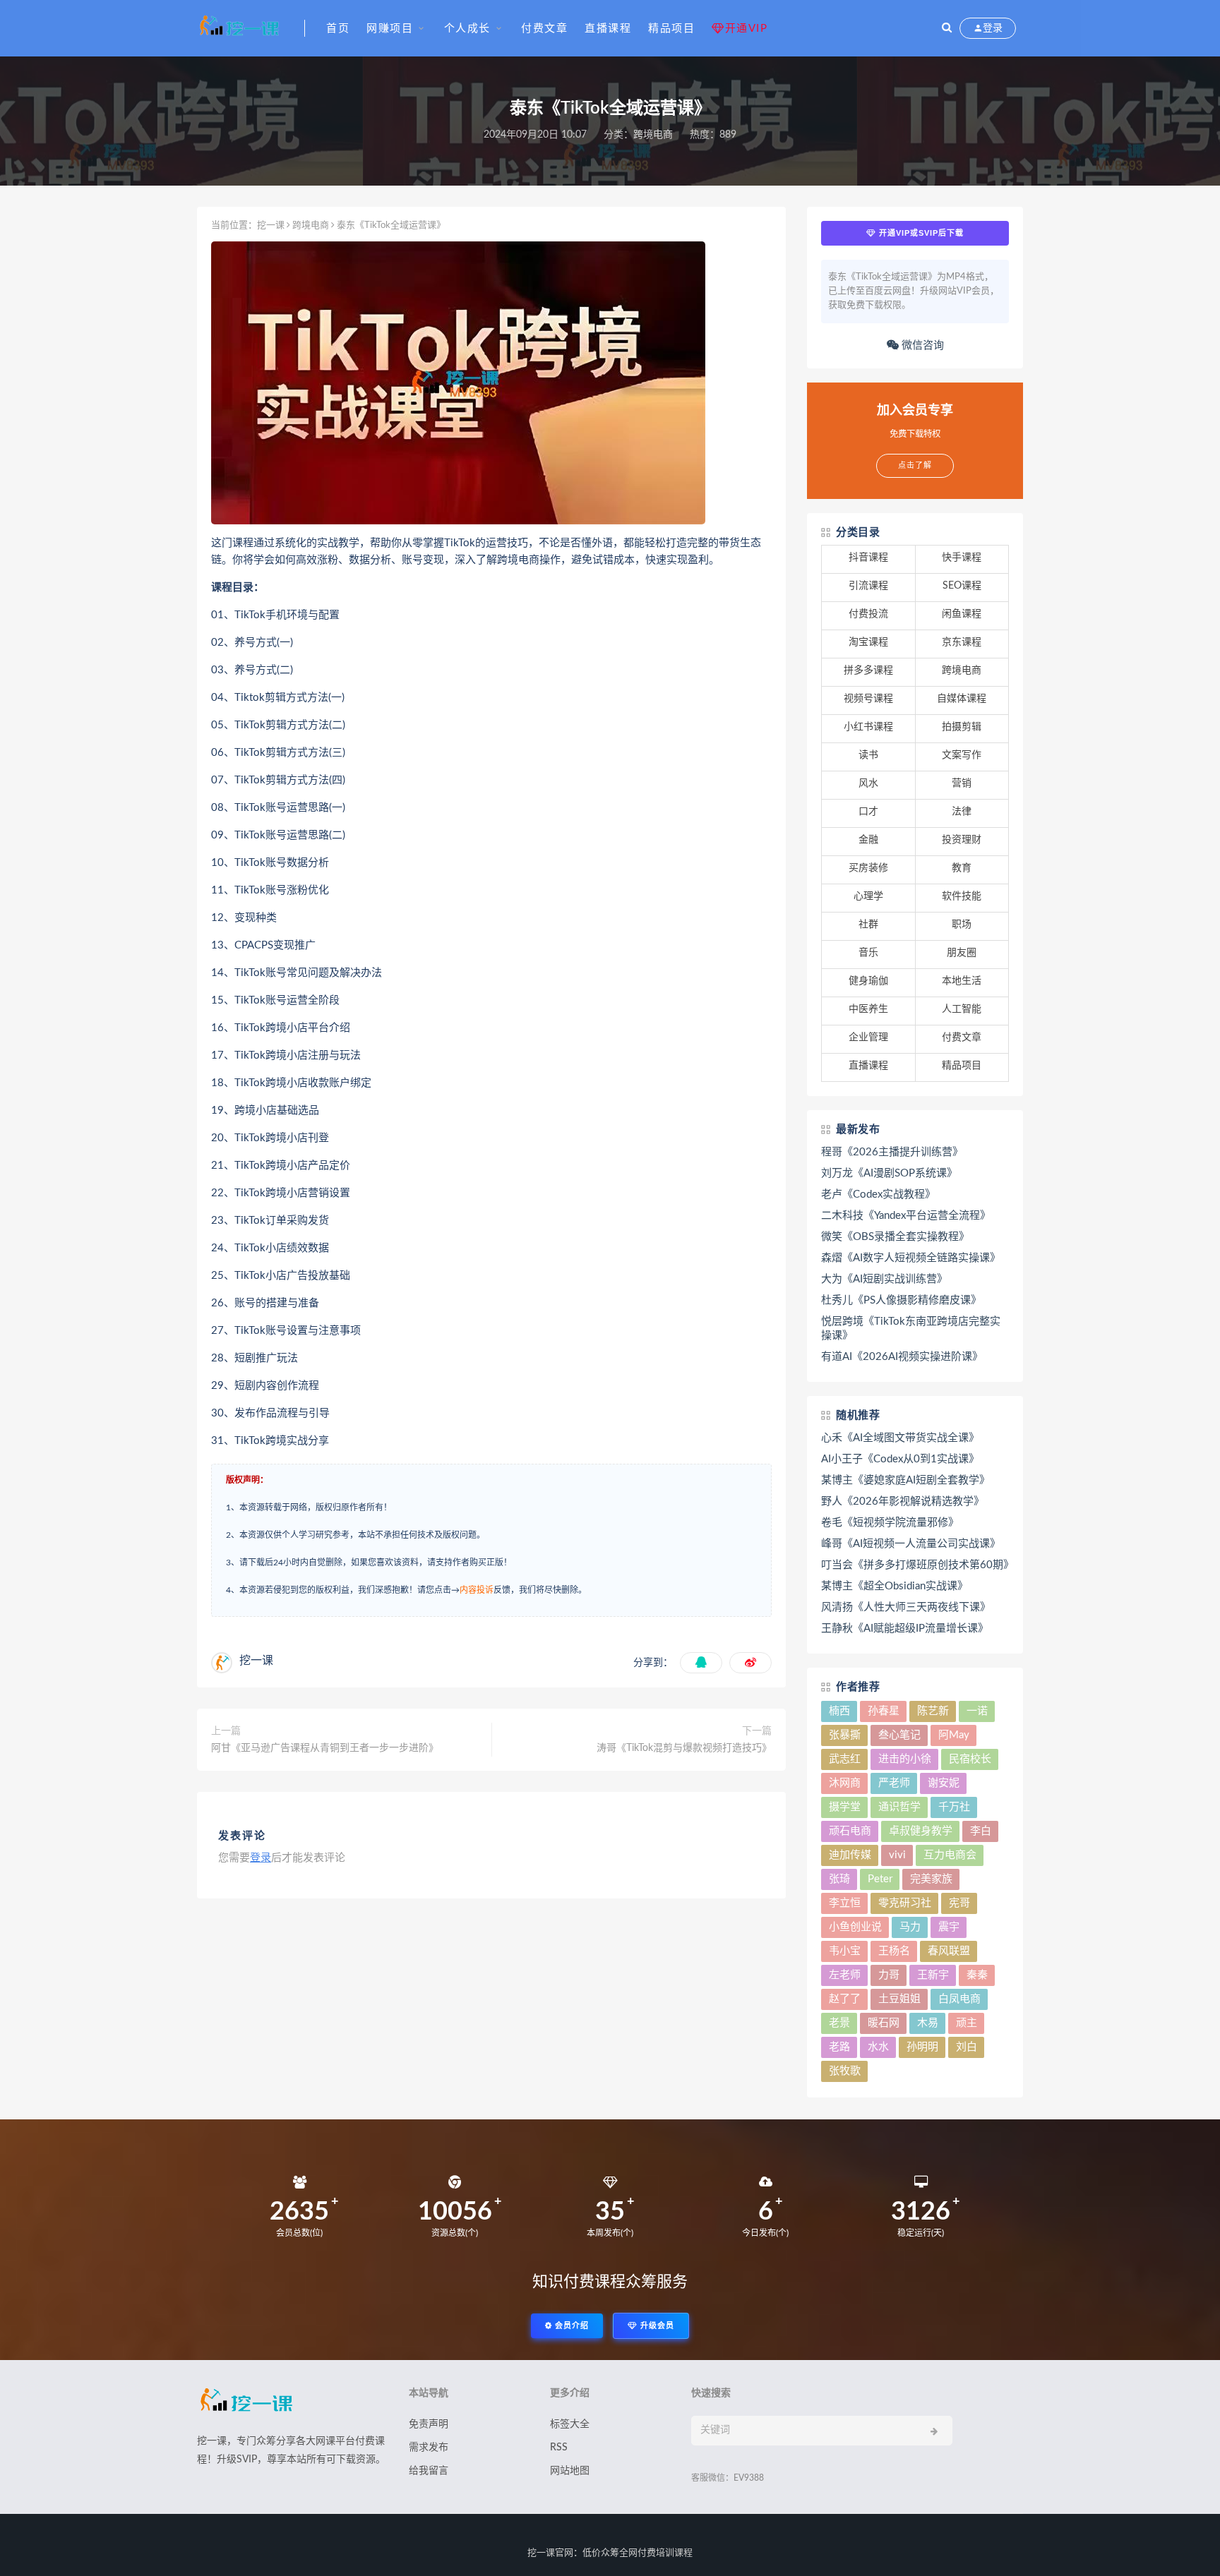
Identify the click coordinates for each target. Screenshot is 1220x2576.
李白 (981, 1831)
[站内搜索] (947, 28)
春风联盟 (949, 1951)
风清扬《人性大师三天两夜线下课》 (906, 1607)
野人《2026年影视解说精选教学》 (903, 1501)
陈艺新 (933, 1711)
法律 (962, 812)
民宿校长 (970, 1759)
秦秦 (977, 1975)
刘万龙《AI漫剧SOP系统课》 (889, 1173)
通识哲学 (899, 1807)
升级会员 (656, 2326)
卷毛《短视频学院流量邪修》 (890, 1523)
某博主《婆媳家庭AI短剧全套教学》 (905, 1480)
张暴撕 (845, 1735)
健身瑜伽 (868, 981)
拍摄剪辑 (962, 727)
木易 (928, 2023)
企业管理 (868, 1037)
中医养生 (868, 1009)
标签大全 (570, 2424)
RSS (559, 2448)
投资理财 (962, 840)
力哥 (889, 1975)
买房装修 (868, 868)
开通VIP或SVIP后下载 (920, 233)
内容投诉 (477, 1590)
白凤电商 (959, 1999)
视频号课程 (868, 699)
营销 (962, 783)
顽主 (967, 2023)
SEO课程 (962, 586)
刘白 (967, 2047)
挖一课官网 (550, 2553)
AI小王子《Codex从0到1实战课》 (900, 1459)
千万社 (954, 1807)
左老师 (845, 1975)
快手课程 (962, 558)
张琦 (839, 1879)
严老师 (894, 1783)
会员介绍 (570, 2326)
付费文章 (544, 29)
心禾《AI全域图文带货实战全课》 (900, 1438)
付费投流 (868, 614)
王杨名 (894, 1951)
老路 (839, 2047)
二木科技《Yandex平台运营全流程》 (906, 1216)
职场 (962, 925)
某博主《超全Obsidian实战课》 (895, 1586)
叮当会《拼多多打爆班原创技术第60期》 (915, 1565)
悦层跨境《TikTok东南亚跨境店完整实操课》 (911, 1329)
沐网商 (845, 1783)
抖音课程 (868, 558)
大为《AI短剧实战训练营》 (884, 1279)
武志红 (845, 1759)
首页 (338, 29)
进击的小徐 (905, 1759)
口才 (868, 812)
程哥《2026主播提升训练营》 (892, 1152)
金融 (868, 840)
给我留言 (429, 2471)
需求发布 (429, 2448)
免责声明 (429, 2424)
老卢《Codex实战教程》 (878, 1194)
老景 (839, 2023)
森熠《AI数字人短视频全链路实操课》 (911, 1258)
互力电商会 (950, 1855)
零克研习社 (905, 1903)
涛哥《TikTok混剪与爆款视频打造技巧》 (684, 1748)
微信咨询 (921, 345)
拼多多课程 (868, 670)
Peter (880, 1879)
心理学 (868, 896)
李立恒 (845, 1903)
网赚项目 (390, 29)
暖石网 (884, 2023)
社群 (868, 925)
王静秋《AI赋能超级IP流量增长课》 (905, 1629)
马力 (910, 1927)
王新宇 (933, 1975)
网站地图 (570, 2471)
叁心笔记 (899, 1735)
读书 (868, 755)
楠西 (839, 1711)
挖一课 (271, 225)
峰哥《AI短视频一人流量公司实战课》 (911, 1544)
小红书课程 (868, 727)
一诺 (977, 1711)
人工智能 (962, 1009)
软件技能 (962, 896)
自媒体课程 (962, 699)
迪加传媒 (850, 1855)
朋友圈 (962, 953)
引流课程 (868, 586)
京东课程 (962, 642)
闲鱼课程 (962, 614)
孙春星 (884, 1711)
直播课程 (608, 29)
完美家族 (931, 1879)
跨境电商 (653, 135)
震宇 (949, 1927)
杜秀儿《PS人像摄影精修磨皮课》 (901, 1300)
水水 (878, 2047)
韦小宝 (845, 1951)
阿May (954, 1735)
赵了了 (845, 1999)
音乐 (868, 953)
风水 (868, 783)
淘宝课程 (868, 642)
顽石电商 (850, 1831)
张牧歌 (845, 2071)
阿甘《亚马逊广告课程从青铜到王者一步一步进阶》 (325, 1748)
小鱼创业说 (855, 1927)
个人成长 (467, 29)
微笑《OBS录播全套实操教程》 (895, 1237)
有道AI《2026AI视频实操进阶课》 (902, 1357)
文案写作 (962, 755)
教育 (962, 868)
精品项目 (671, 29)
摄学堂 (845, 1807)
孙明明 (922, 2047)
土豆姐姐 (899, 1999)
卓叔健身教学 (921, 1831)
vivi (897, 1855)
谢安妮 (944, 1783)
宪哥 (959, 1903)
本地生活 (962, 981)
